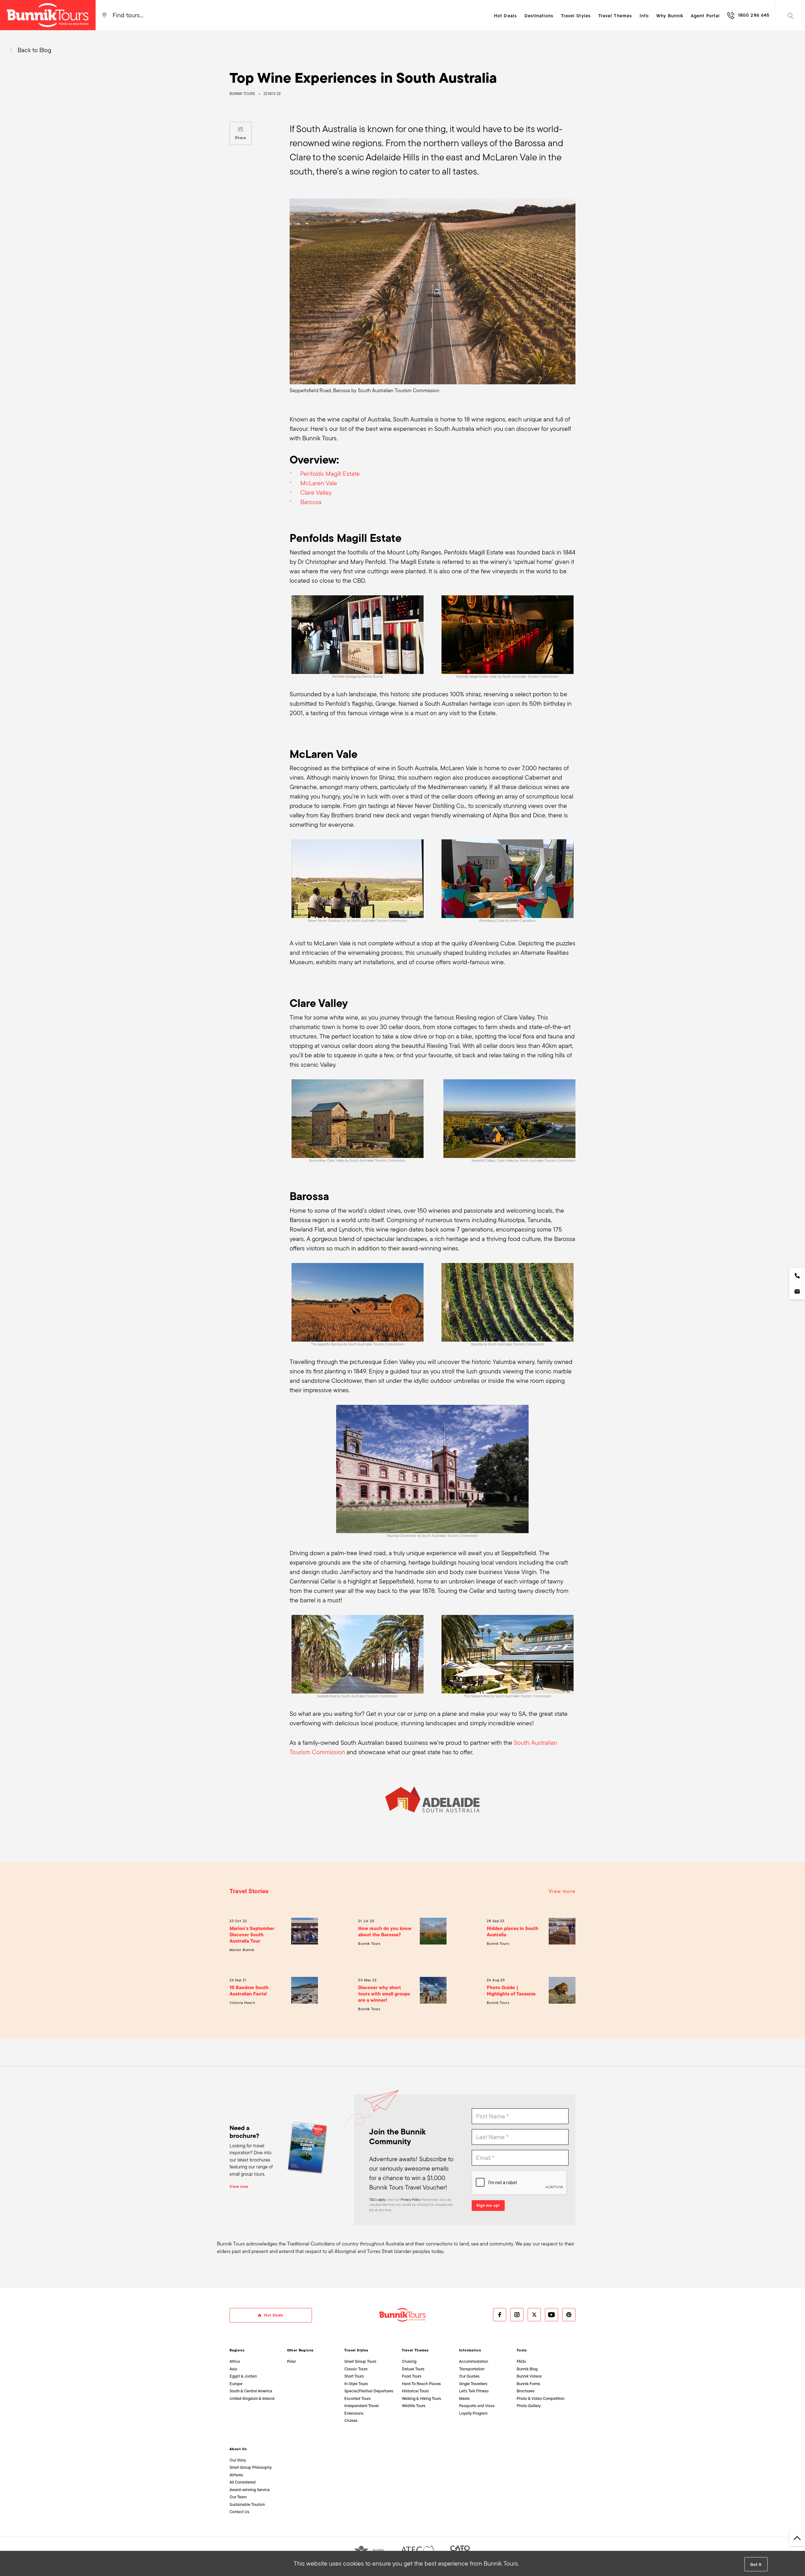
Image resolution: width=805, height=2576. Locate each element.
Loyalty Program (473, 2413)
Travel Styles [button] (576, 16)
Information (470, 2350)
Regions (237, 2350)
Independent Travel (361, 2406)
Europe (236, 2384)
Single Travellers (473, 2384)
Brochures (526, 2391)
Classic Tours (356, 2369)
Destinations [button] (539, 16)
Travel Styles (356, 2350)
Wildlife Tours (414, 2406)
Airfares (236, 2475)
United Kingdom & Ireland (252, 2398)
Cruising (409, 2361)
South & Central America (251, 2391)
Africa (235, 2361)
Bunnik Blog (527, 2369)
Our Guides (469, 2376)
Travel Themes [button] (615, 16)
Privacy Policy (410, 2200)
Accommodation (474, 2361)
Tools (522, 2350)
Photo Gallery (529, 2406)
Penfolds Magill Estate (330, 474)
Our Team (238, 2497)
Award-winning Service (250, 2490)
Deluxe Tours (413, 2369)
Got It (756, 2565)
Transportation (472, 2369)
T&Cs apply (377, 2200)
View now (239, 2187)
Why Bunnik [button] (670, 16)
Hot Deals (505, 16)
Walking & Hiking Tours (422, 2398)
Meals (464, 2398)
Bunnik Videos (529, 2376)
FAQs (521, 2361)
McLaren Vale (319, 483)
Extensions (354, 2413)
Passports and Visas (477, 2406)
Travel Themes (415, 2350)
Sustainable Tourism (247, 2504)
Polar (291, 2361)
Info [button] (644, 16)
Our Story (238, 2460)
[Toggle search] (791, 15)
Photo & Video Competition (541, 2398)
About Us (238, 2449)
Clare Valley (316, 492)
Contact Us (239, 2512)
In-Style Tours (356, 2384)
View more (562, 1891)
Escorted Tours (358, 2398)
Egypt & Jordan (243, 2376)
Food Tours (412, 2376)
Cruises (351, 2420)
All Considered (243, 2482)
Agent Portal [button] (705, 16)
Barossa (311, 502)
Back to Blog (34, 50)
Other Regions (300, 2350)
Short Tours (354, 2376)
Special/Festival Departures (369, 2391)
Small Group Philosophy (251, 2467)
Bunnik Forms (528, 2384)
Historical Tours (415, 2391)
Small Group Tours (360, 2361)
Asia (233, 2369)
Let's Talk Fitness (474, 2391)
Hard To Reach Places (421, 2384)
